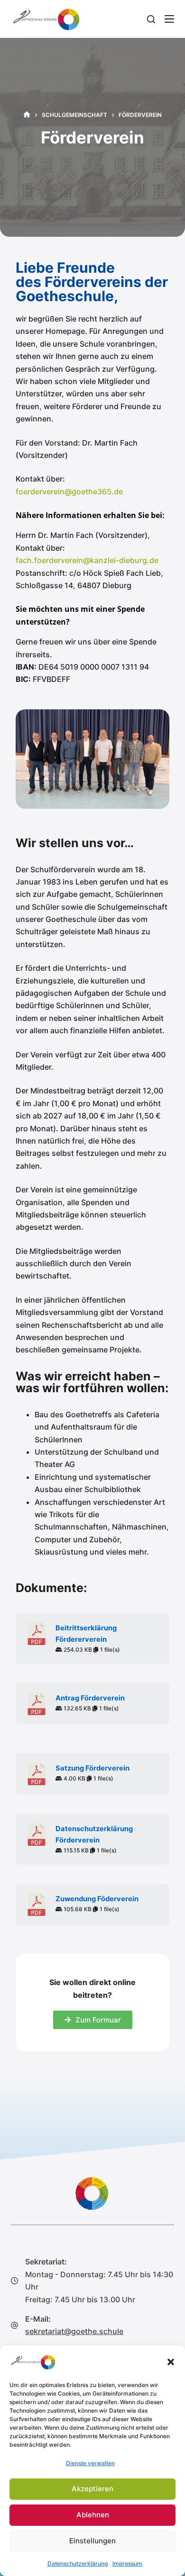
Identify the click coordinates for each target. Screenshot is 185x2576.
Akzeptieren (92, 2489)
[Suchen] (151, 19)
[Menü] (169, 19)
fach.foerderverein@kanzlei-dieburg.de (87, 560)
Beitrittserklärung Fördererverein (86, 1634)
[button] (171, 2362)
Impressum (127, 2563)
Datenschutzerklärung (78, 2563)
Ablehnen (93, 2515)
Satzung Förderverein (92, 1768)
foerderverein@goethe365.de (69, 492)
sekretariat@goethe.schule (74, 2331)
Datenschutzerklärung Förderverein (94, 1834)
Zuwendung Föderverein (97, 1899)
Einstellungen (92, 2541)
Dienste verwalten (90, 2463)
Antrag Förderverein (90, 1698)
